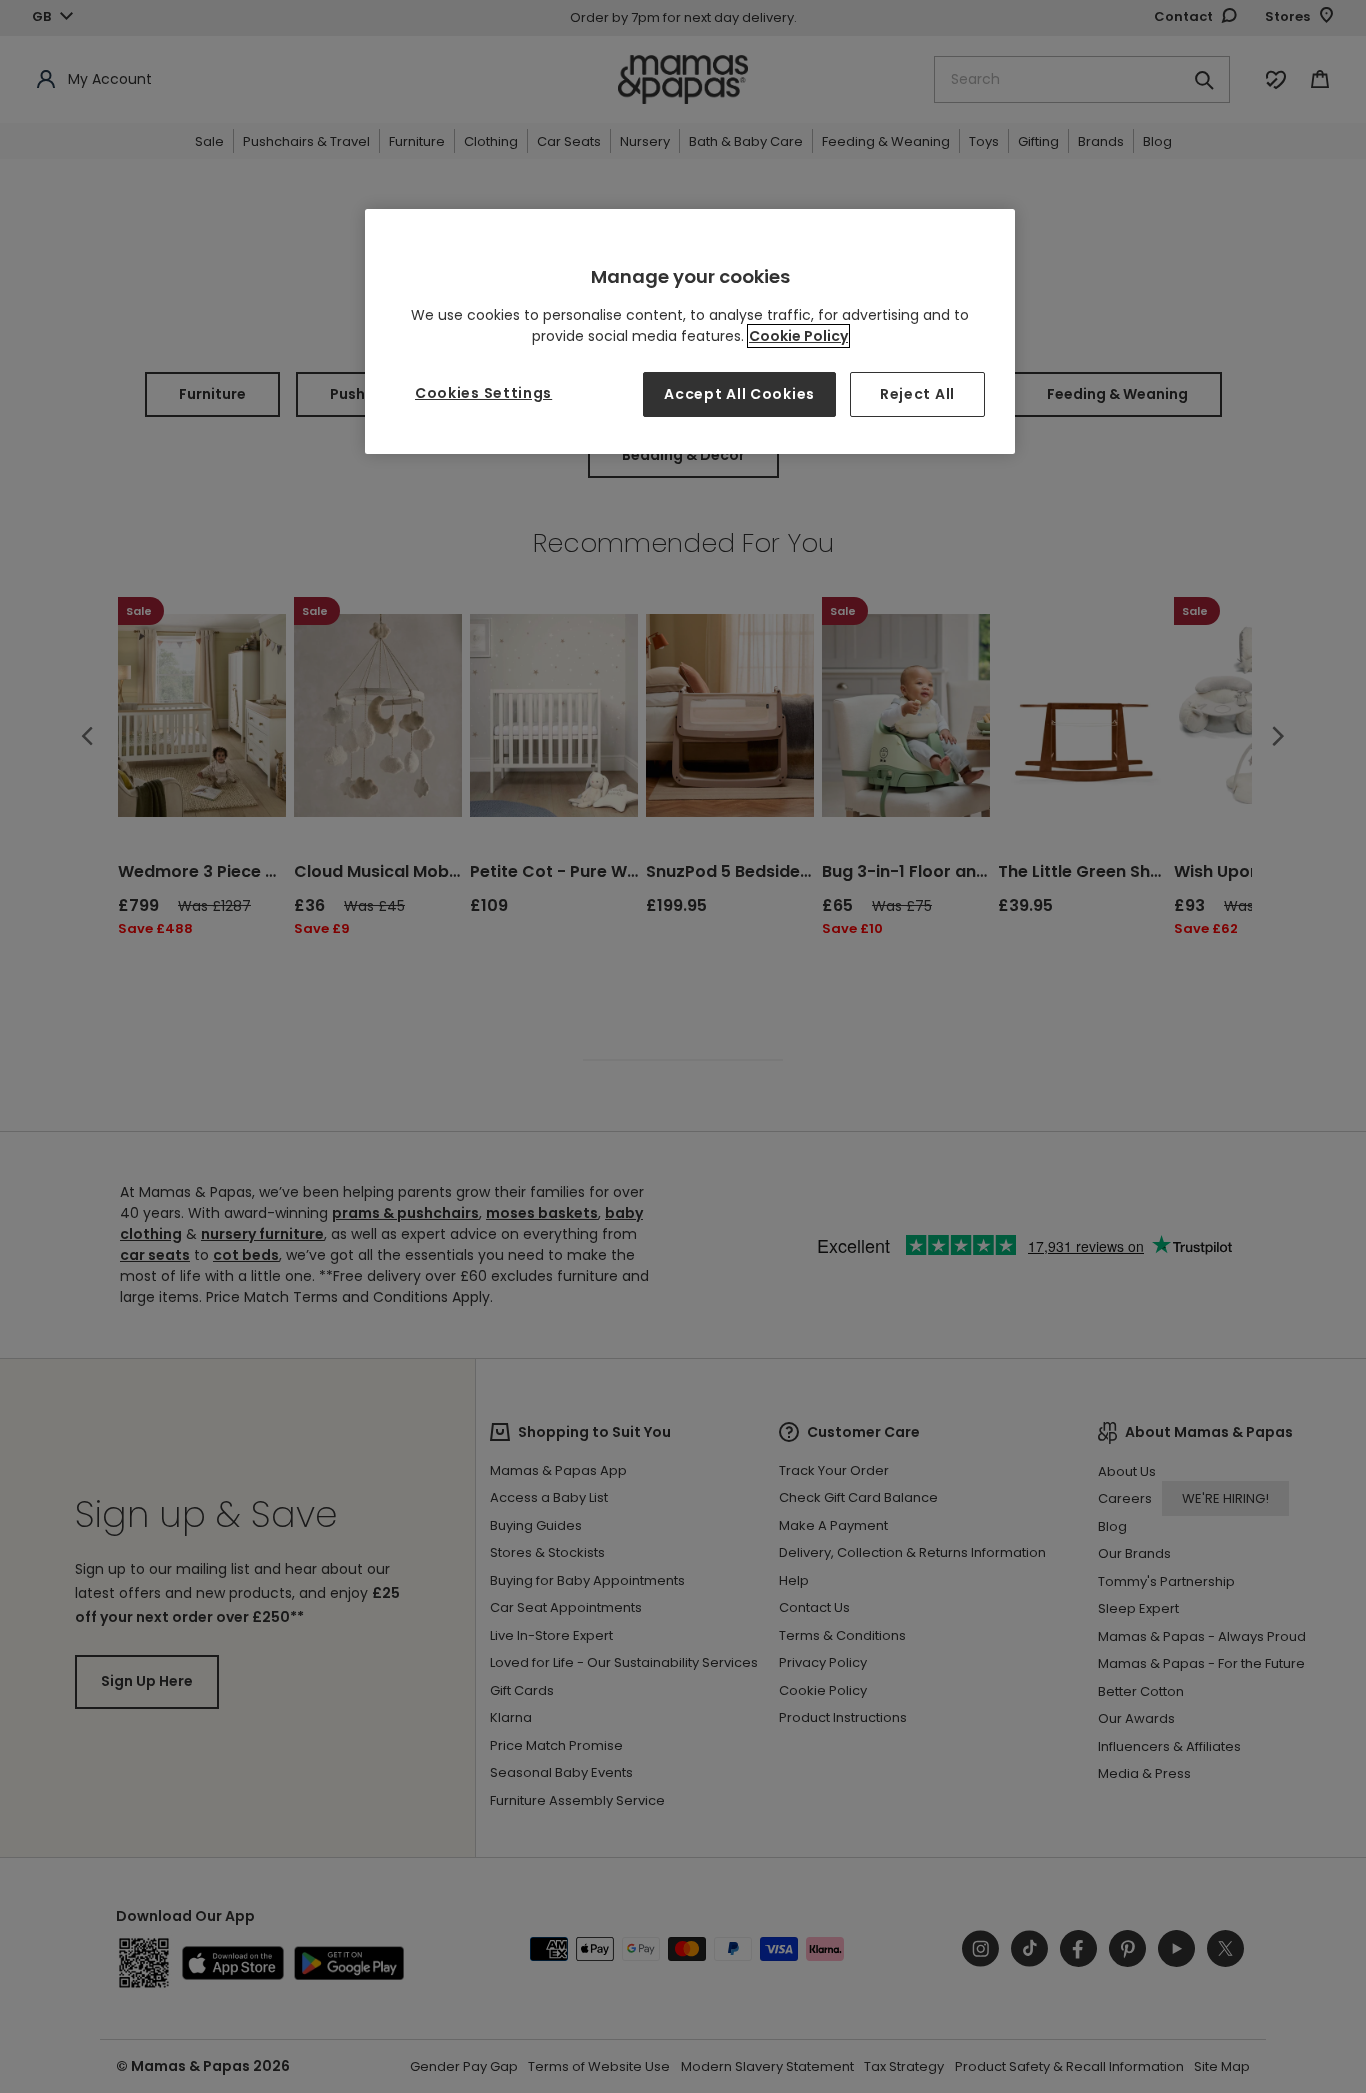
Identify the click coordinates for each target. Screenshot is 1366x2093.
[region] (690, 331)
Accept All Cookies (739, 394)
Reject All (917, 394)
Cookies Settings (483, 393)
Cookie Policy (798, 336)
